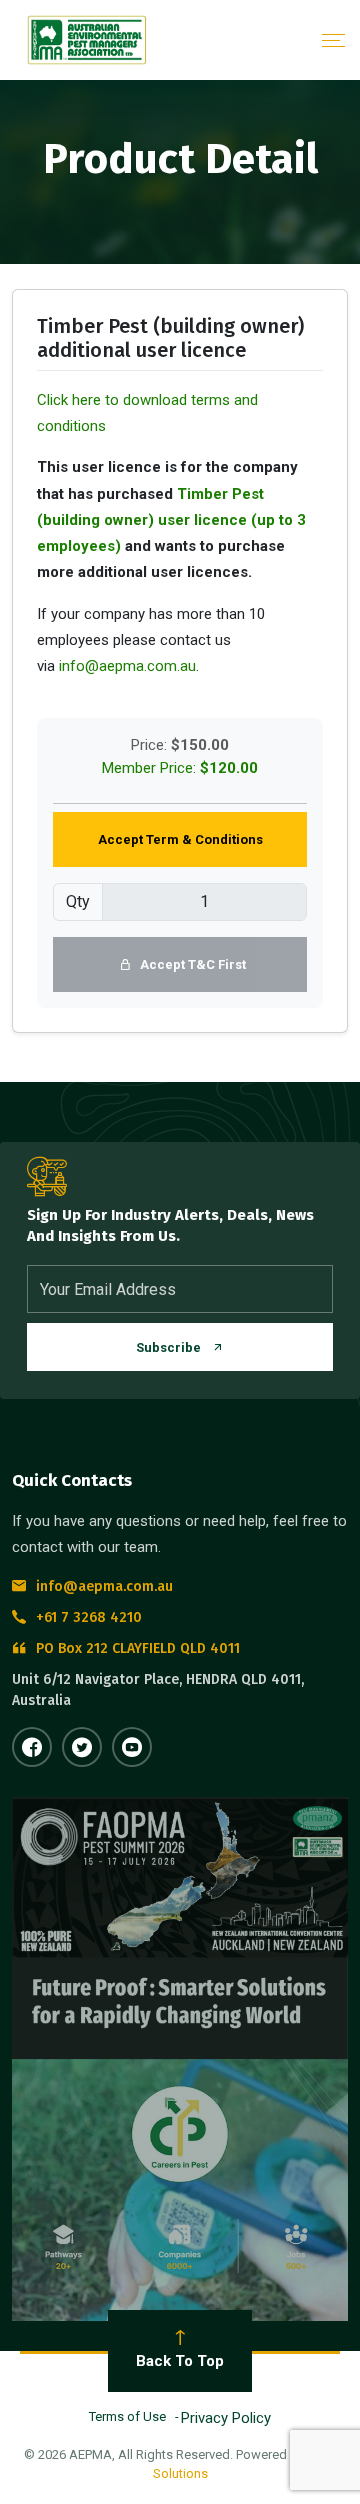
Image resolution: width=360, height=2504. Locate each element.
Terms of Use (127, 2416)
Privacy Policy (226, 2418)
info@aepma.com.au (127, 666)
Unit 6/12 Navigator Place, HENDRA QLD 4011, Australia (158, 1690)
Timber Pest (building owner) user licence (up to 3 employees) (171, 520)
